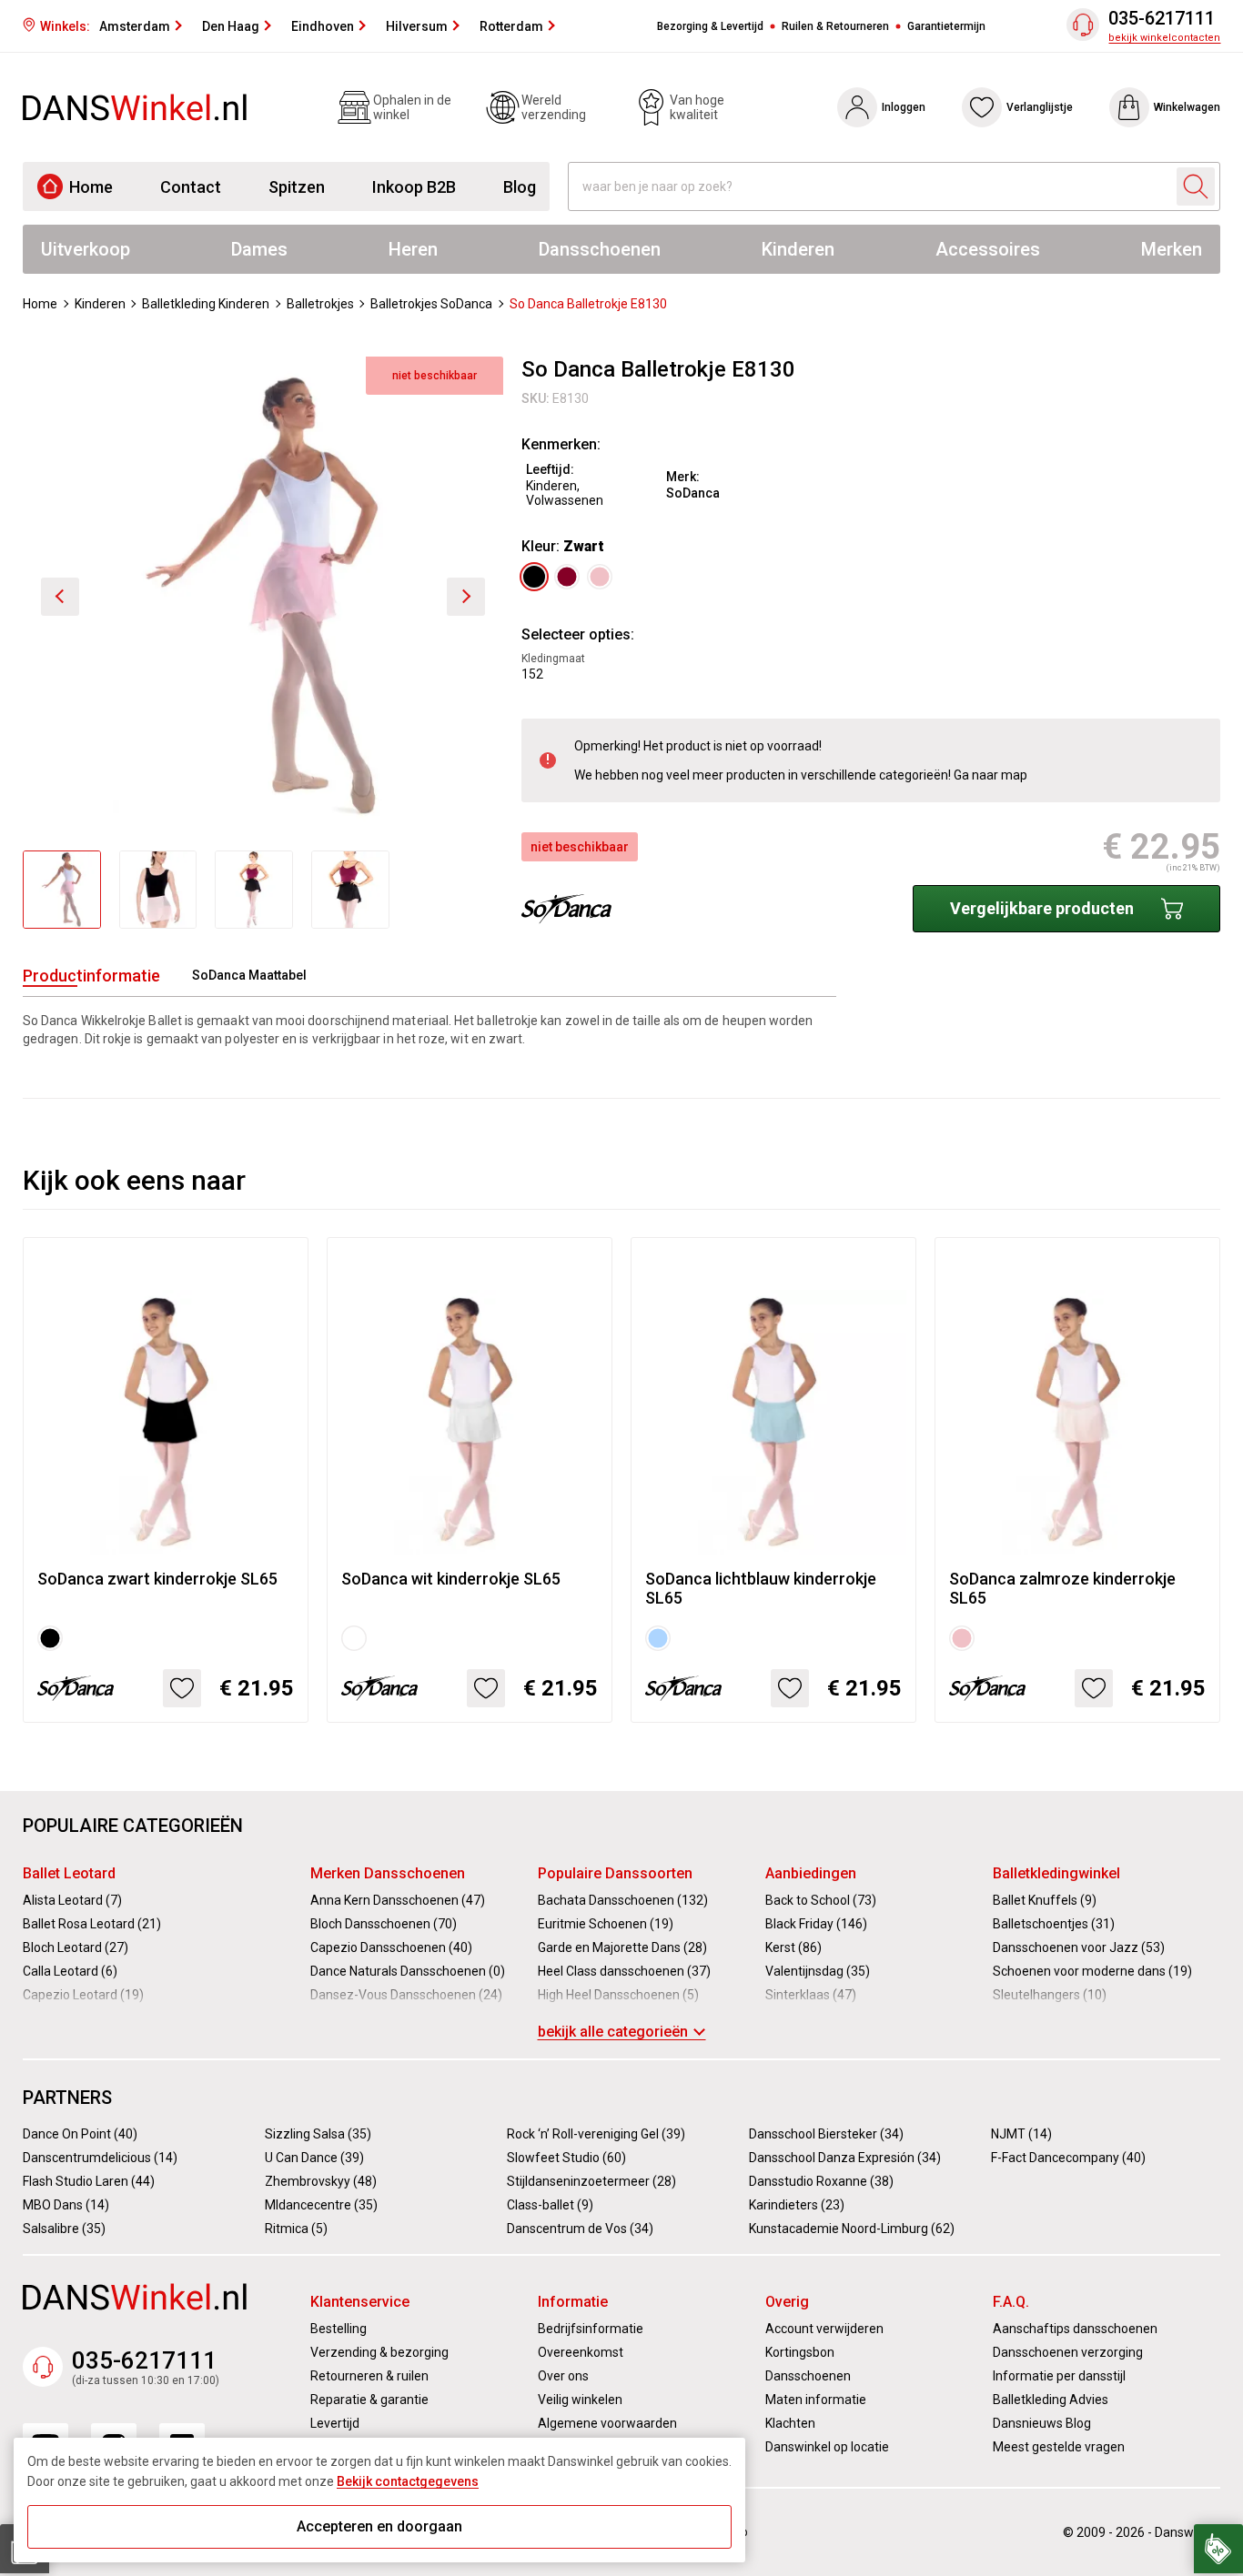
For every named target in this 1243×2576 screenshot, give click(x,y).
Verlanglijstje (1040, 107)
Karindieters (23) (797, 2205)
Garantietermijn (946, 26)
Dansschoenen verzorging (1068, 2352)
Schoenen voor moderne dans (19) (1092, 1971)
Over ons (563, 2376)
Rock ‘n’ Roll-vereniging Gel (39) (596, 2134)
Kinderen (798, 249)
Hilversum (417, 26)
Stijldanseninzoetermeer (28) (591, 2181)
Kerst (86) (793, 1947)
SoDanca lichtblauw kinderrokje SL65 (761, 1588)
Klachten (790, 2423)
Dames (259, 249)
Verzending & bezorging (379, 2352)
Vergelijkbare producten (1042, 908)
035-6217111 (1162, 19)
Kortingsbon (800, 2352)
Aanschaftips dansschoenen (1075, 2329)
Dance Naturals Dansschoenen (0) (408, 1971)
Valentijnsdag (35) (818, 1971)
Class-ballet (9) (550, 2205)
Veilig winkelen (580, 2400)
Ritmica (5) (296, 2229)
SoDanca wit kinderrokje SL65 (451, 1579)
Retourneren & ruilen (369, 2376)
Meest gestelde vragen (1059, 2447)
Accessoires (988, 249)
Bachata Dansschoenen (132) (623, 1900)
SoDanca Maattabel (249, 975)
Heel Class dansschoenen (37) (624, 1971)
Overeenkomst (581, 2352)
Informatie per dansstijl (1059, 2376)
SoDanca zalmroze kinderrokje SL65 (1062, 1588)
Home (91, 187)
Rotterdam (511, 26)
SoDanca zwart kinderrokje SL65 (157, 1579)
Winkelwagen (1187, 107)
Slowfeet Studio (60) (566, 2158)
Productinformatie (91, 976)
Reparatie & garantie (369, 2400)
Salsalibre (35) (64, 2229)
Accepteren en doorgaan (379, 2526)
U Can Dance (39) (314, 2158)
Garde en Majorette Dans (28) (622, 1947)
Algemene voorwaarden (607, 2423)
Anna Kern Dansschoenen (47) (398, 1900)
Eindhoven (323, 26)
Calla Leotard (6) (70, 1971)
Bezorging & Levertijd (710, 26)
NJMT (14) (1021, 2134)
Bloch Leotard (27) (76, 1947)
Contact (191, 187)
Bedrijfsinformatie (591, 2329)
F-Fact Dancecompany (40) (1068, 2158)
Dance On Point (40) (80, 2134)
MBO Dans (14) (66, 2205)
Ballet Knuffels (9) (1045, 1900)
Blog (520, 187)
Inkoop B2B (414, 187)
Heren (413, 249)
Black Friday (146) (816, 1924)
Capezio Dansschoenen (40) (391, 1947)
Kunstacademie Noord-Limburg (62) (852, 2229)
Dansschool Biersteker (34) (826, 2134)
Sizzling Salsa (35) (318, 2134)
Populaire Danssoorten (615, 1873)
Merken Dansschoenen (388, 1873)
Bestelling (339, 2329)
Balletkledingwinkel (1056, 1873)
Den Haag (231, 26)
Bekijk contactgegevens (408, 2481)
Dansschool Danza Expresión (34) (845, 2158)
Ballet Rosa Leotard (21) (92, 1924)
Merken (1172, 249)
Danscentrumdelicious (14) (100, 2158)
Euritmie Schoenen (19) (606, 1924)
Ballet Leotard (69, 1873)
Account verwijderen (824, 2329)
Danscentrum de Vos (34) (580, 2229)
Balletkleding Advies (1051, 2400)
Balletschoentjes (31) (1054, 1924)
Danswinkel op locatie (827, 2447)
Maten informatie (816, 2400)
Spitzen (297, 187)
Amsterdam (135, 26)
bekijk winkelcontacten (1164, 38)
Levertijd (335, 2423)
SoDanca (693, 493)
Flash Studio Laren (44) (89, 2181)
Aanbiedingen (811, 1873)
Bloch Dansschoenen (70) (384, 1924)
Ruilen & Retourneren (835, 26)
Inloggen (904, 107)
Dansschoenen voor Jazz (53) (1079, 1947)
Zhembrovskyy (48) (321, 2181)
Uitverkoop (86, 249)
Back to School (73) (821, 1900)
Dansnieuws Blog (1042, 2423)
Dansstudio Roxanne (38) (821, 2181)
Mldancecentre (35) (321, 2205)
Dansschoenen (600, 249)
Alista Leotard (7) (72, 1900)
